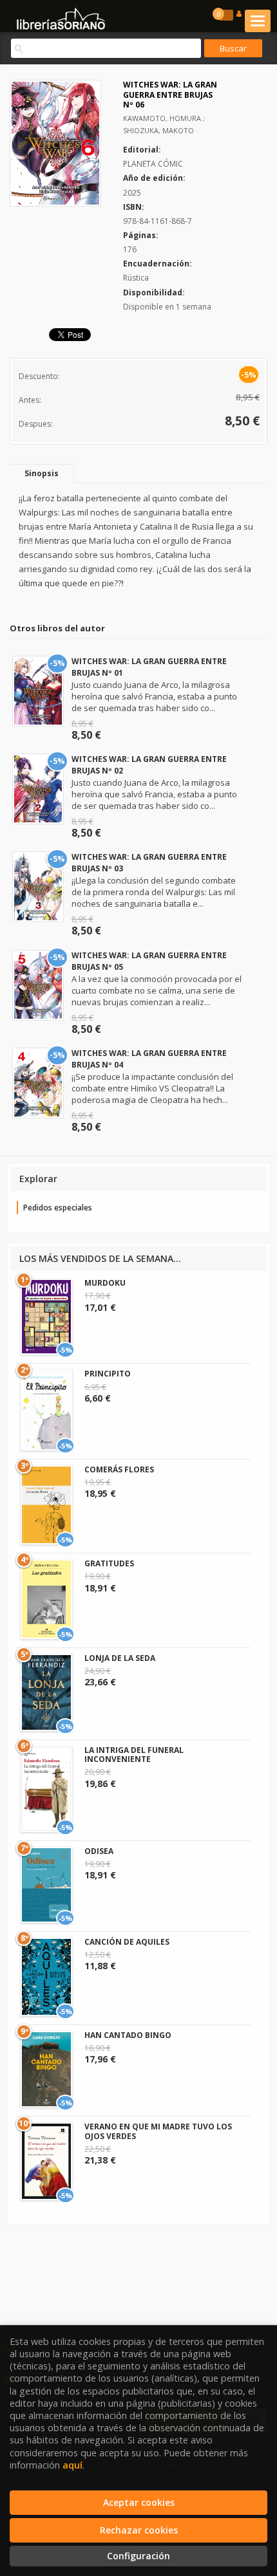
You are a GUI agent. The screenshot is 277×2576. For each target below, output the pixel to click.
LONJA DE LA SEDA (120, 1658)
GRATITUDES (109, 1563)
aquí (72, 2465)
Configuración (138, 2556)
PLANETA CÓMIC (153, 164)
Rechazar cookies (139, 2530)
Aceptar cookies (139, 2502)
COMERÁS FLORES (119, 1469)
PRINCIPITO (108, 1374)
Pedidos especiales (58, 1208)
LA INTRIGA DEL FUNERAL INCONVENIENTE (134, 1755)
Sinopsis (42, 473)
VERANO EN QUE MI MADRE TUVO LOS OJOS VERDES (158, 2131)
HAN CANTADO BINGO (128, 2035)
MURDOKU (105, 1283)
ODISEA (99, 1851)
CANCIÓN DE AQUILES (127, 1942)
